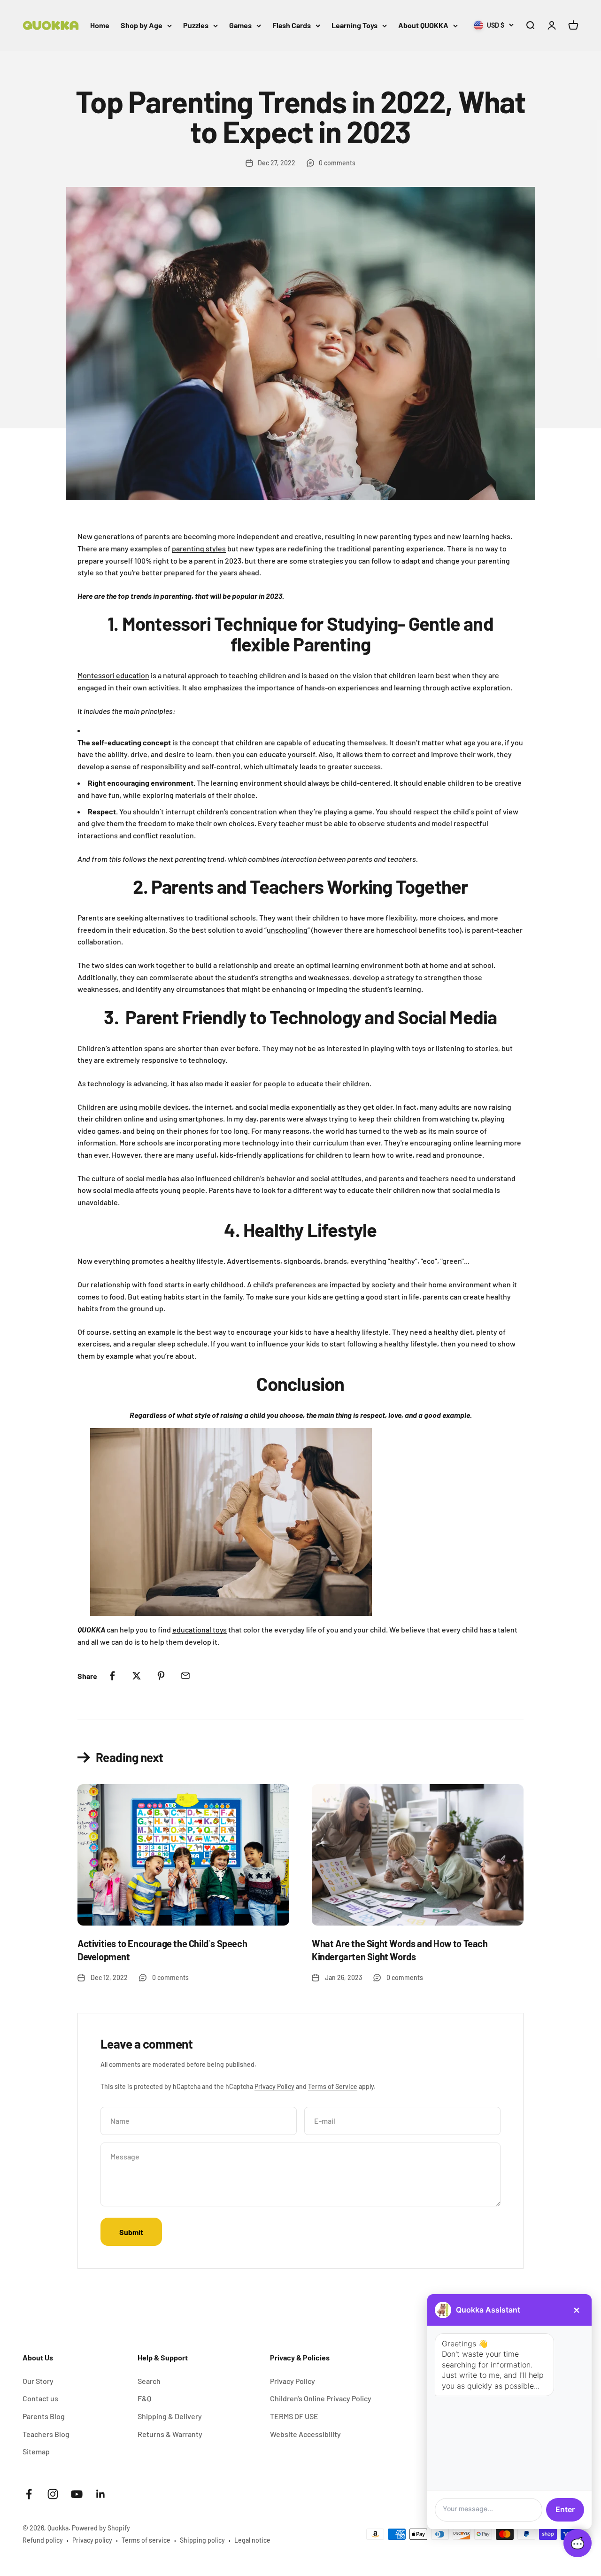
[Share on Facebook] (112, 1676)
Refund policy (43, 2540)
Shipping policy (202, 2540)
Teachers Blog (46, 2434)
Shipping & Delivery (170, 2416)
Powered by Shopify (101, 2528)
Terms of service (146, 2540)
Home (100, 25)
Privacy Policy (274, 2086)
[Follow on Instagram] (53, 2494)
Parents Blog (44, 2416)
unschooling (287, 930)
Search (149, 2381)
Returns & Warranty (170, 2434)
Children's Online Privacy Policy (321, 2398)
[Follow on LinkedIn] (101, 2494)
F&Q (144, 2398)
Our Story (38, 2381)
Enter (565, 2509)
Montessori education (113, 675)
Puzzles (196, 25)
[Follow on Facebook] (29, 2494)
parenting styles (199, 548)
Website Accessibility (305, 2434)
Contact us (40, 2398)
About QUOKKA (423, 25)
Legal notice (252, 2540)
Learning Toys (354, 25)
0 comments (337, 163)
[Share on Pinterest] (161, 1676)
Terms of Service (333, 2086)
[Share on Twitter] (137, 1676)
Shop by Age (142, 25)
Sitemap (36, 2451)
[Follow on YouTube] (77, 2494)
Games (240, 25)
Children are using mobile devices (133, 1107)
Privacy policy (92, 2540)
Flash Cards (292, 25)
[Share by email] (185, 1676)
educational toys (200, 1629)
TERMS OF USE (294, 2416)
